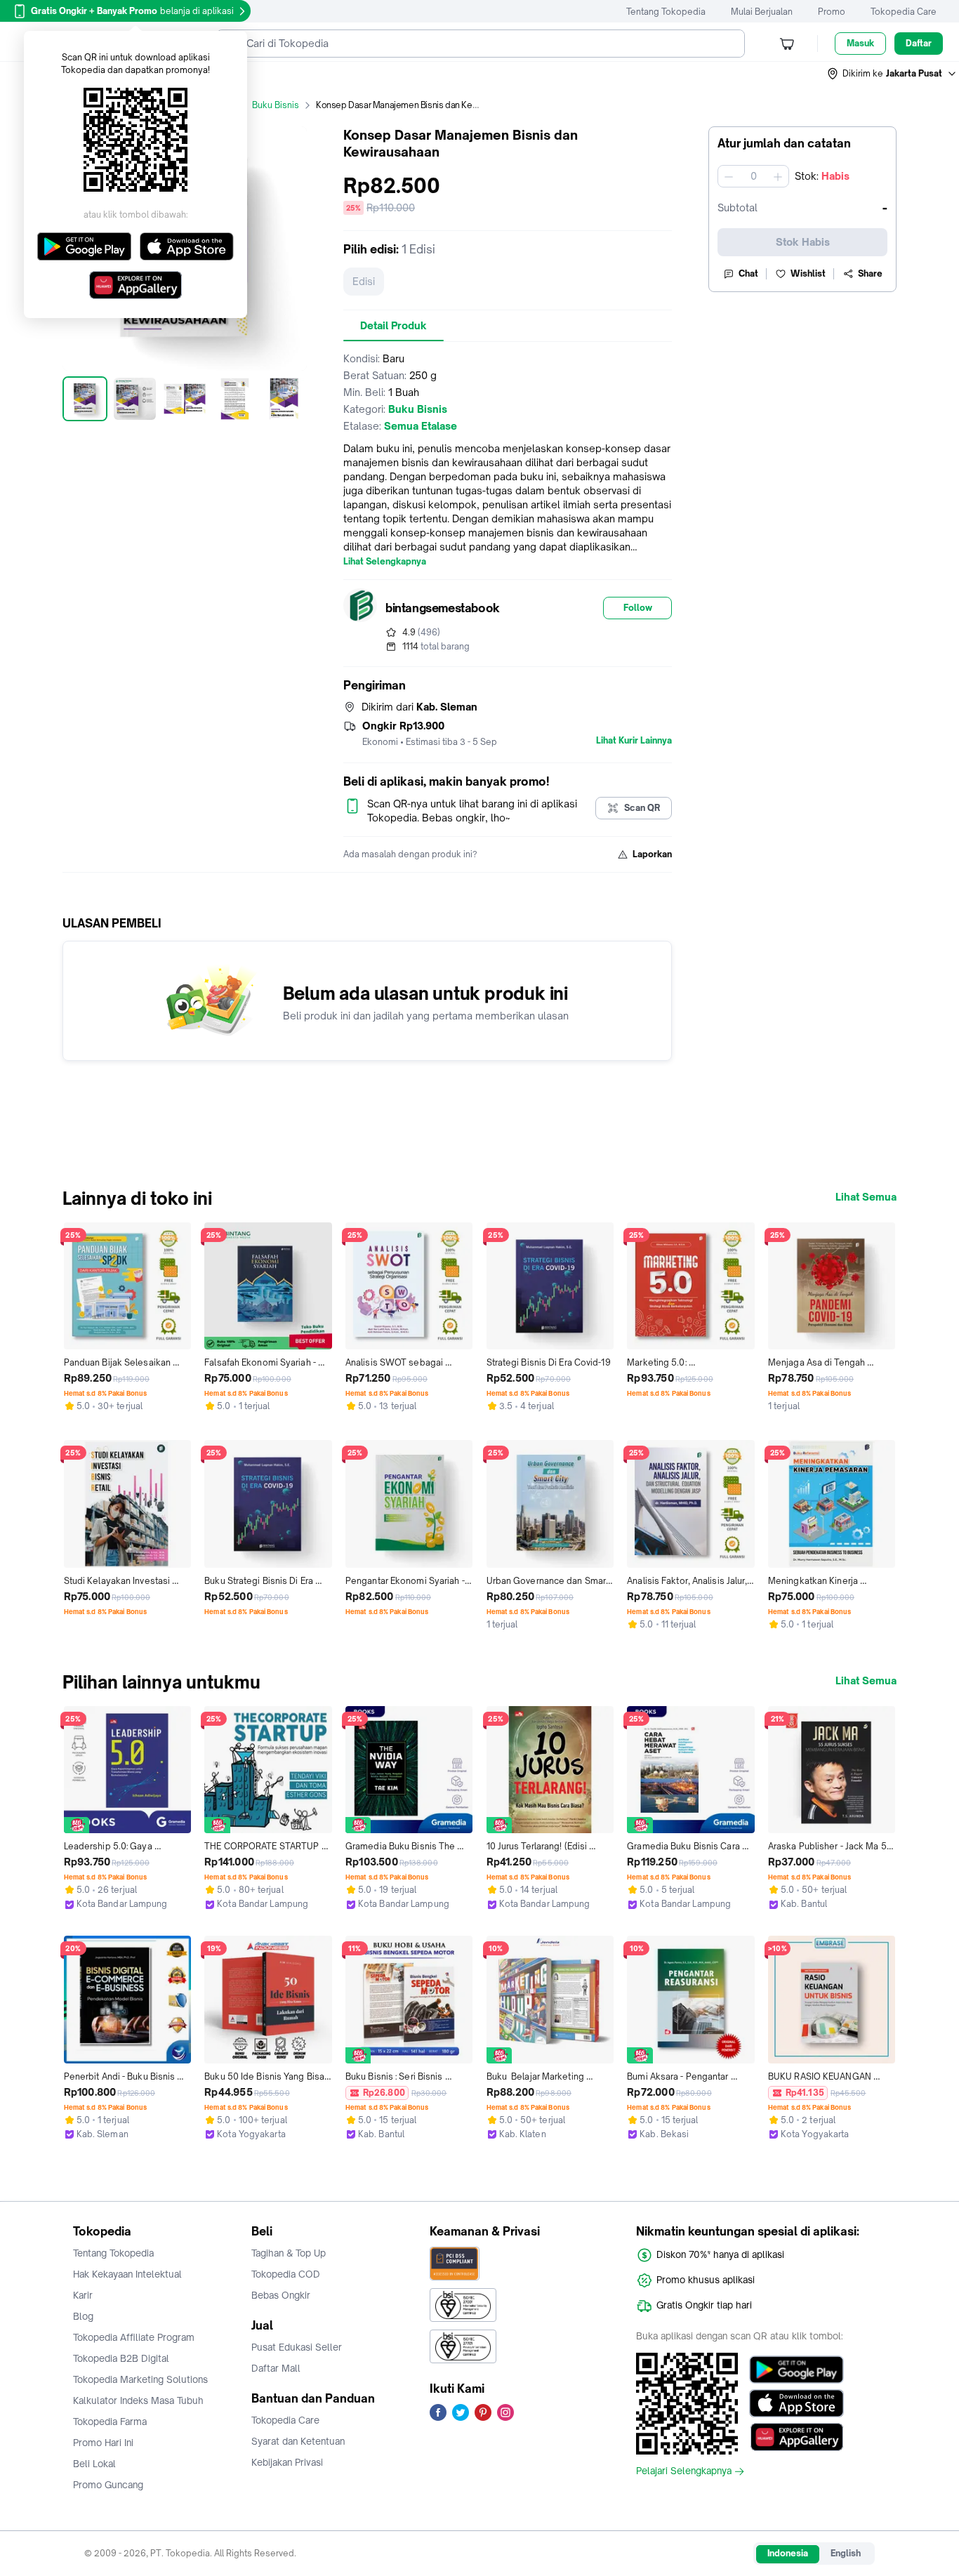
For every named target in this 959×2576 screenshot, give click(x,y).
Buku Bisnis (276, 105)
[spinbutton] (753, 176)
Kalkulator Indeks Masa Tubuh (138, 2400)
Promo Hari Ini (103, 2443)
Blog (83, 2316)
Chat (748, 273)
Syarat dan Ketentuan (298, 2441)
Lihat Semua (866, 1197)
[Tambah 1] (778, 176)
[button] (892, 74)
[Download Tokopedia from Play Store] (796, 2370)
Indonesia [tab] (788, 2553)
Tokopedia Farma (110, 2422)
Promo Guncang (108, 2485)
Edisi (364, 281)
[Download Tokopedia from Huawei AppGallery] (796, 2437)
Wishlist (808, 273)
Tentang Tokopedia (666, 12)
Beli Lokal (94, 2464)
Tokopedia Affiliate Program (134, 2337)
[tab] (393, 326)
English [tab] (846, 2553)
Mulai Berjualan (762, 12)
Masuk (860, 43)
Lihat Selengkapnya (385, 562)
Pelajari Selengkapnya (684, 2471)
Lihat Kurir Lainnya (634, 741)
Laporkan (652, 854)
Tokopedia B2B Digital (121, 2358)
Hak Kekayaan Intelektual (127, 2274)
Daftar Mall (276, 2368)
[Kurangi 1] (729, 176)
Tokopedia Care (904, 12)
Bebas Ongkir (281, 2295)
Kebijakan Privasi (287, 2462)
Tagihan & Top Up (289, 2253)
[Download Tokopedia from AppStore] (796, 2403)
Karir (83, 2295)
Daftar (919, 43)
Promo (832, 12)
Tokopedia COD (286, 2274)
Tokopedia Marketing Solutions (140, 2379)
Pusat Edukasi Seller (297, 2347)
